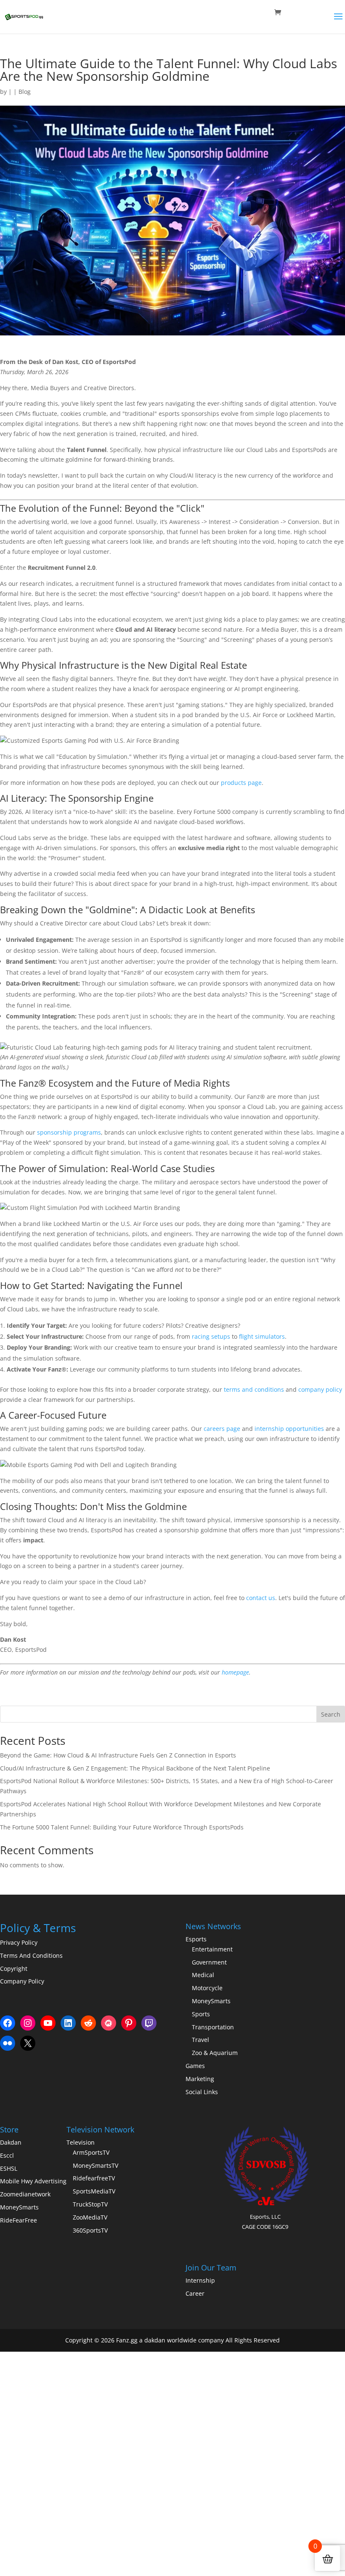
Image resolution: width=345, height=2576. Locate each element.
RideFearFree (19, 2220)
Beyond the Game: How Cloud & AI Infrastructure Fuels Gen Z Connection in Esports (118, 1755)
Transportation (213, 2027)
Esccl (7, 2155)
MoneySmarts (211, 2001)
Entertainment (212, 1949)
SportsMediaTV (94, 2191)
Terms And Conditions (31, 1955)
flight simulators (262, 1336)
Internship (200, 2280)
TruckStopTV (90, 2204)
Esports (196, 1939)
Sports (201, 2014)
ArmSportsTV (91, 2152)
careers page (222, 1429)
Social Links (202, 2092)
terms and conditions (254, 1389)
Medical (203, 1975)
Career (195, 2293)
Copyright (14, 1969)
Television (81, 2142)
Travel (200, 2040)
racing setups (211, 1336)
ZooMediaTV (90, 2217)
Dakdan (11, 2142)
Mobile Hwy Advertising (33, 2181)
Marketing (200, 2079)
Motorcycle (207, 1988)
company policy (320, 1389)
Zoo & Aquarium (215, 2053)
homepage (235, 1672)
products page (241, 783)
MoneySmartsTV (96, 2165)
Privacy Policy (19, 1942)
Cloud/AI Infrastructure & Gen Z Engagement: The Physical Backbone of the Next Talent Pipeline (135, 1768)
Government (209, 1962)
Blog (25, 92)
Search (331, 1714)
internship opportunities (289, 1429)
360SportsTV (90, 2230)
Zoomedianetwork (25, 2194)
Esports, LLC (265, 2217)
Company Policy (22, 1981)
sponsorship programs (69, 1132)
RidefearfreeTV (94, 2178)
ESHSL (9, 2168)
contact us (261, 1598)
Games (195, 2066)
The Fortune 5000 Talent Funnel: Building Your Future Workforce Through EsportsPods (122, 1827)
